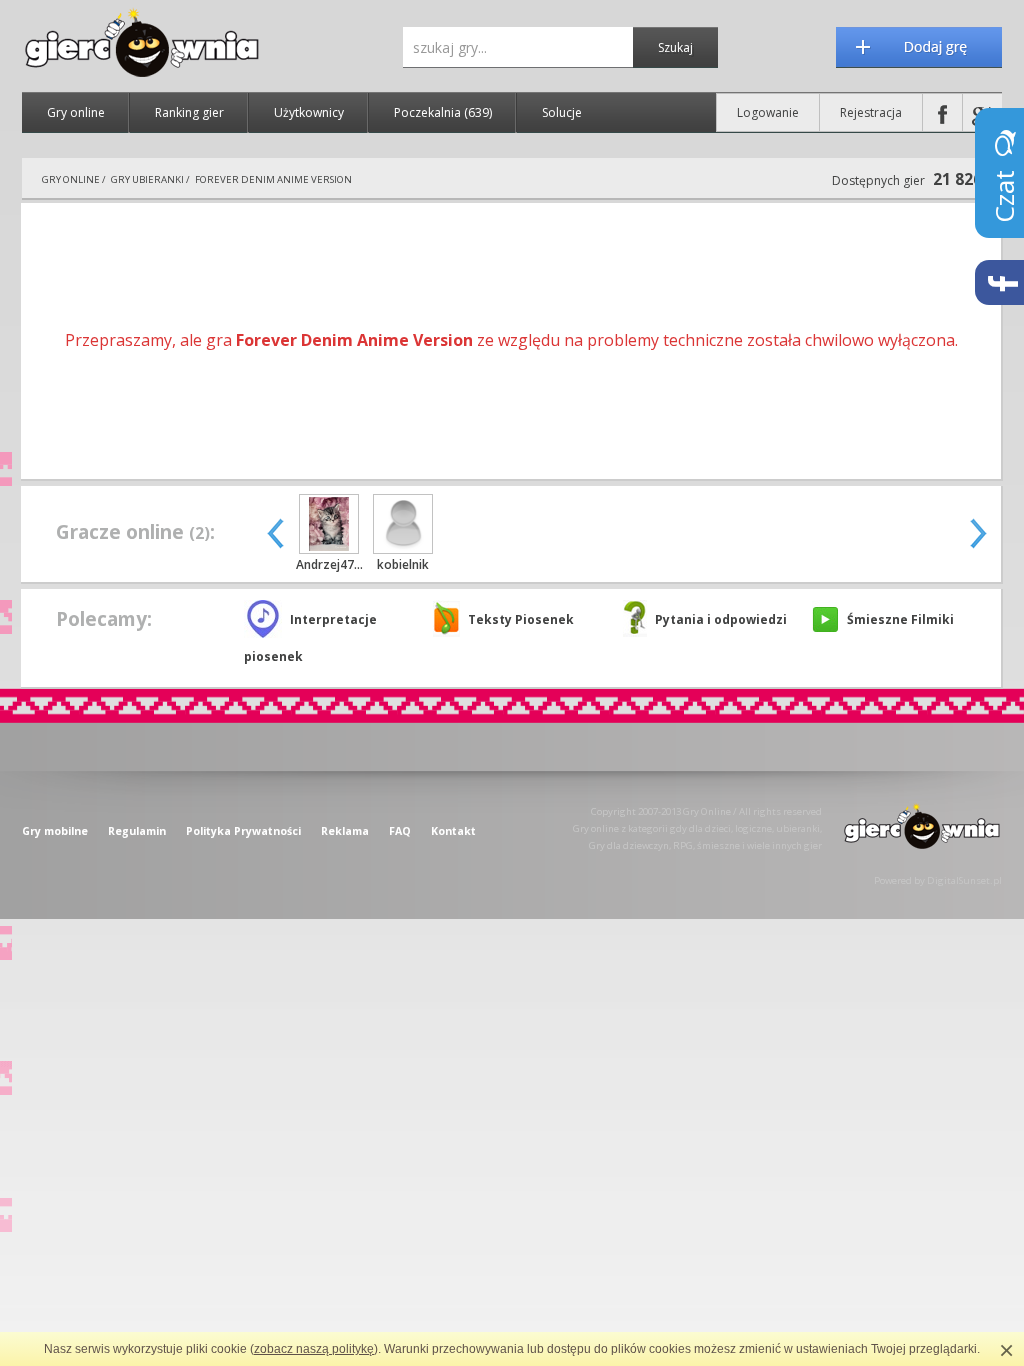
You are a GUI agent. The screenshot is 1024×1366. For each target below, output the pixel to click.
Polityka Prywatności (243, 831)
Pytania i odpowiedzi (721, 619)
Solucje (562, 112)
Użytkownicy (309, 112)
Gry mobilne (55, 831)
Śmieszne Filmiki (900, 619)
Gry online (76, 112)
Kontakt (453, 831)
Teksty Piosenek (521, 619)
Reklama (345, 831)
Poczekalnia (443, 112)
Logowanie (768, 112)
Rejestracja (871, 112)
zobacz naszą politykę (314, 1349)
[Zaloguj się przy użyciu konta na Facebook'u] (942, 112)
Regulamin (137, 831)
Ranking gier (189, 112)
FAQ (400, 831)
